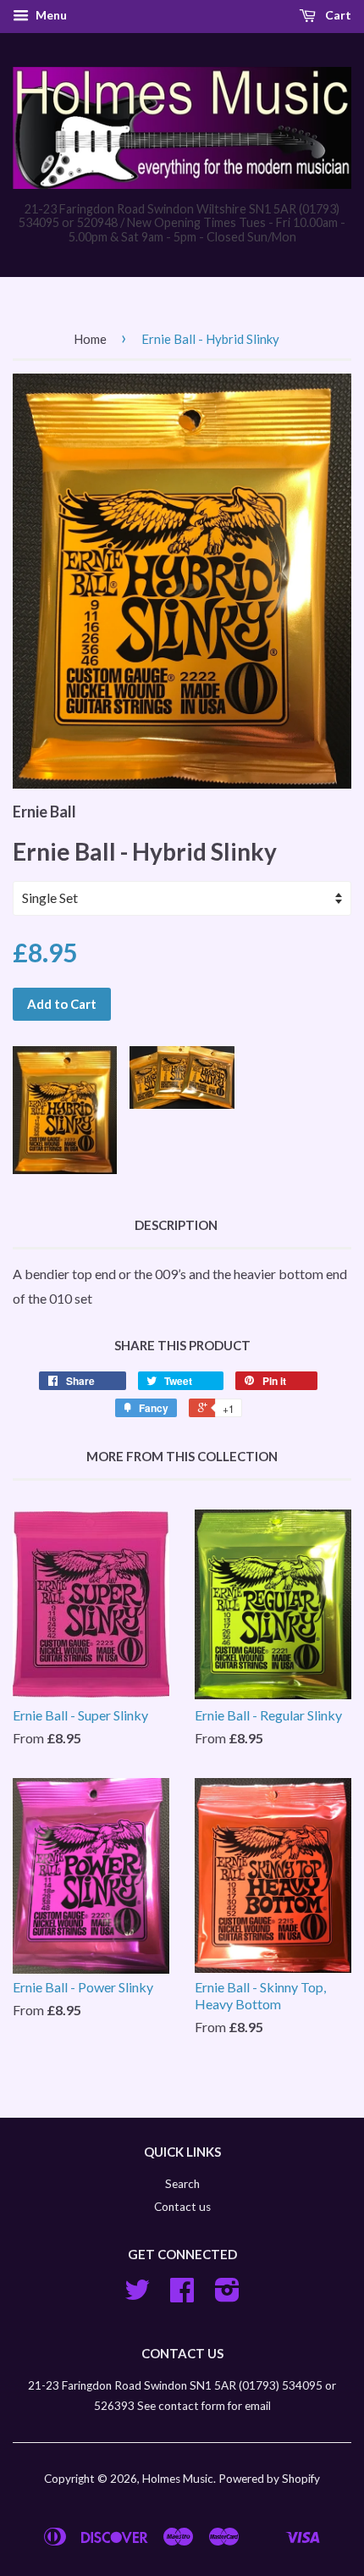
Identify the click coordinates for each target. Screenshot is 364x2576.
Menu (50, 15)
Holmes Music (178, 2479)
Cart (337, 15)
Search (182, 2184)
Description (176, 1225)
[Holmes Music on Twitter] (137, 2296)
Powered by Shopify (269, 2479)
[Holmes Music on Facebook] (182, 2296)
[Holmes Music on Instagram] (227, 2296)
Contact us (182, 2207)
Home (90, 339)
